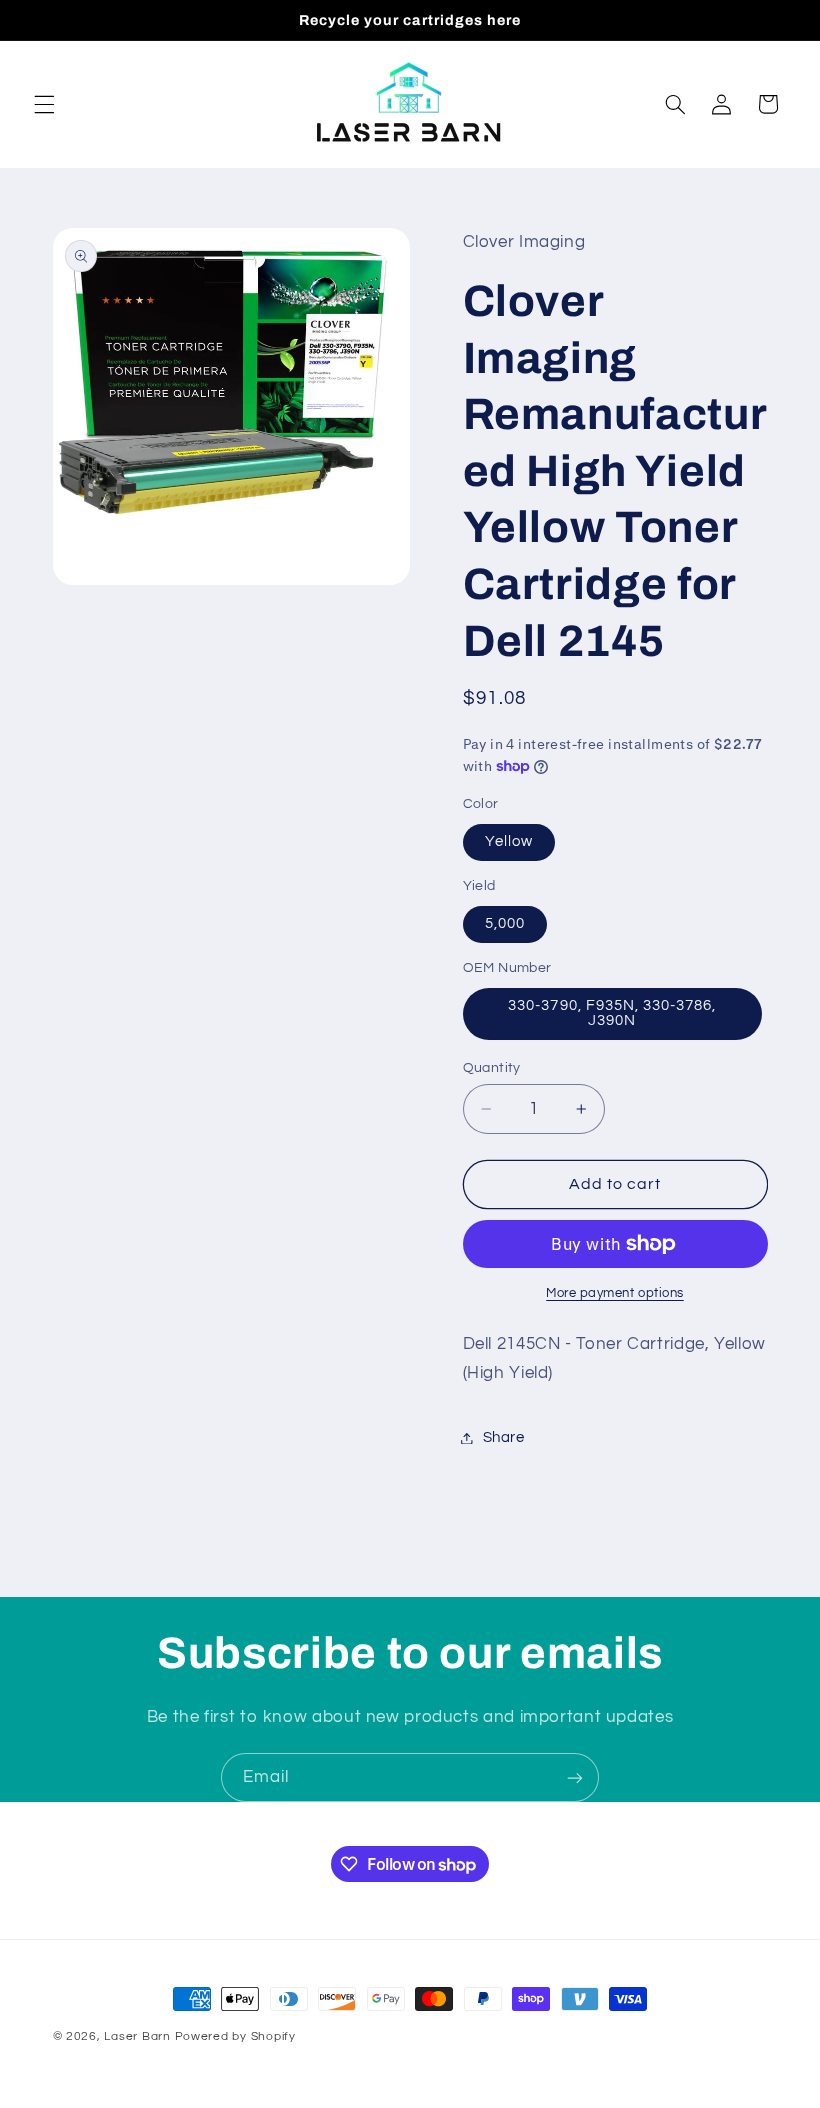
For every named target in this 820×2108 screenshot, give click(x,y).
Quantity (492, 1068)
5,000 (505, 923)
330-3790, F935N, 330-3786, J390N (612, 1013)
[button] (44, 104)
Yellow (509, 841)
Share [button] (504, 1437)
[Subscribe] (575, 1777)
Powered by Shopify (235, 2036)
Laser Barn (137, 2036)
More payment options (615, 1293)
